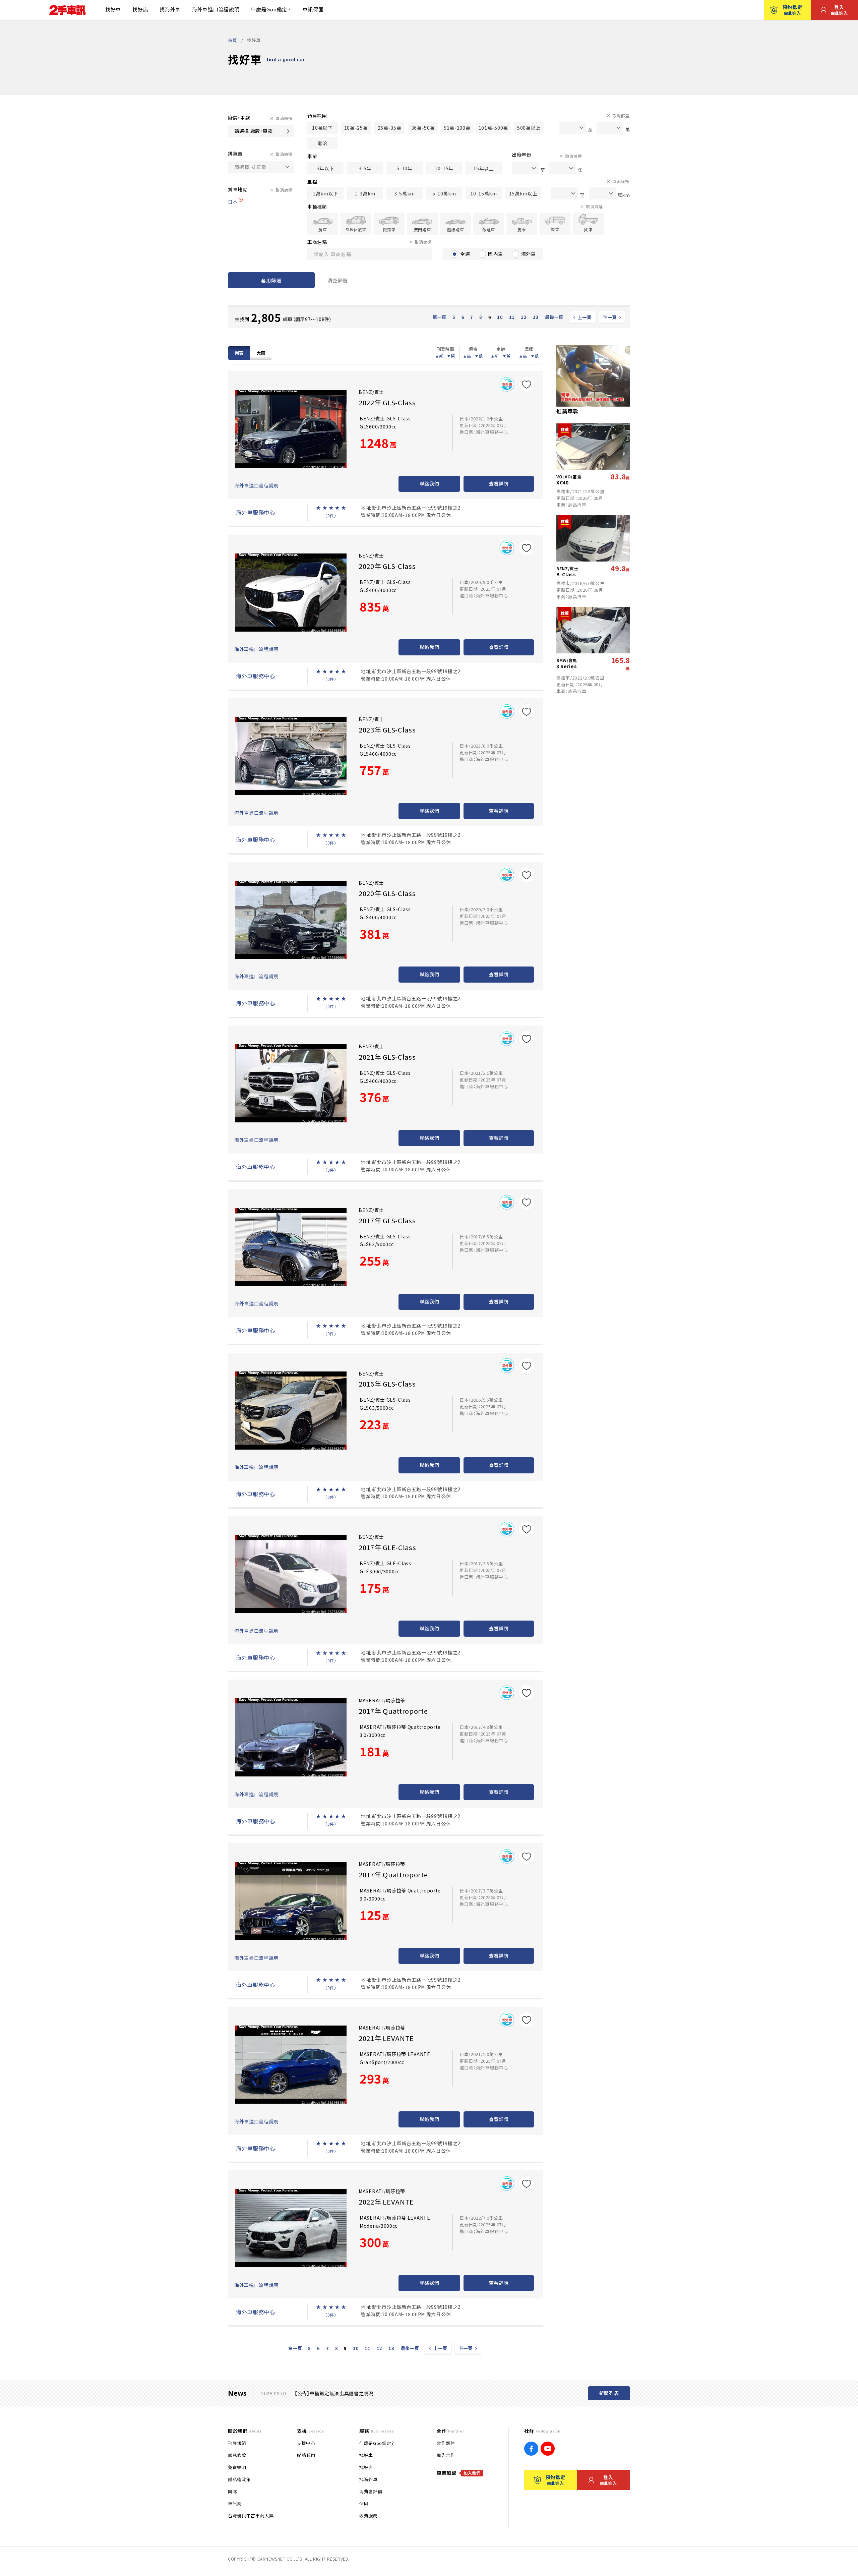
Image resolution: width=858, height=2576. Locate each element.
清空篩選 (338, 280)
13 (536, 317)
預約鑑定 (792, 10)
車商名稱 (317, 242)
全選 (465, 254)
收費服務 (369, 2515)
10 (500, 317)
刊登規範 (237, 2443)
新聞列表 (609, 2393)
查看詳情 (499, 483)
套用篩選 (271, 280)
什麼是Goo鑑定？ (271, 9)
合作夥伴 (446, 2443)
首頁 (232, 40)
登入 (839, 10)
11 (512, 317)
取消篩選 (284, 118)
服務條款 (237, 2455)
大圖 (261, 353)
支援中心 (306, 2443)
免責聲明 (237, 2467)
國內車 (495, 254)
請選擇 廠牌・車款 (253, 131)
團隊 (232, 2491)
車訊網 (235, 2503)
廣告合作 (446, 2455)
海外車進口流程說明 (216, 9)
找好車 (113, 9)
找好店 (140, 9)
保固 (364, 2503)
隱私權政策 (239, 2479)
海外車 (529, 254)
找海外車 (170, 9)
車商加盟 (459, 2473)
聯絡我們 (430, 483)
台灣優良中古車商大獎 (251, 2515)
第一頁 (440, 317)
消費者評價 (371, 2491)
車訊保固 (313, 9)
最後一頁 (554, 317)
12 (524, 317)
